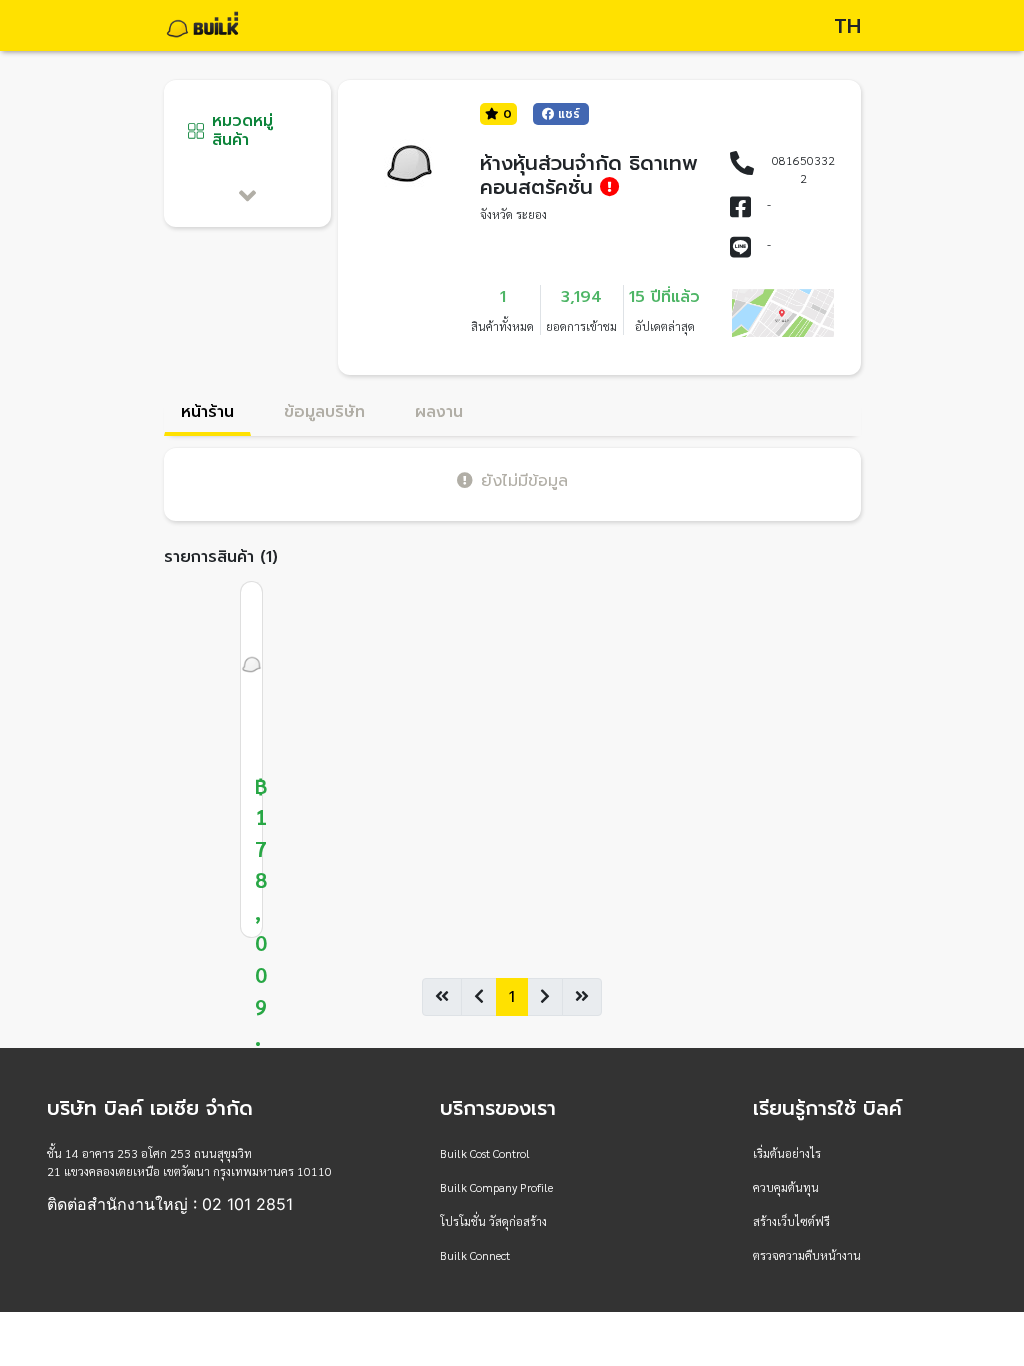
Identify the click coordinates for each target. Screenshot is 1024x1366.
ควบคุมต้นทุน (786, 1187)
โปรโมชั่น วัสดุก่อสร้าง (493, 1221)
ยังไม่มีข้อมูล (524, 480)
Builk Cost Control (485, 1153)
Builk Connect (475, 1255)
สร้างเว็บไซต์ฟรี (791, 1221)
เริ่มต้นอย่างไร (787, 1153)
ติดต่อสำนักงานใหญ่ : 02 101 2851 (170, 1204)
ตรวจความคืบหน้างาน (807, 1255)
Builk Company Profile (496, 1187)
